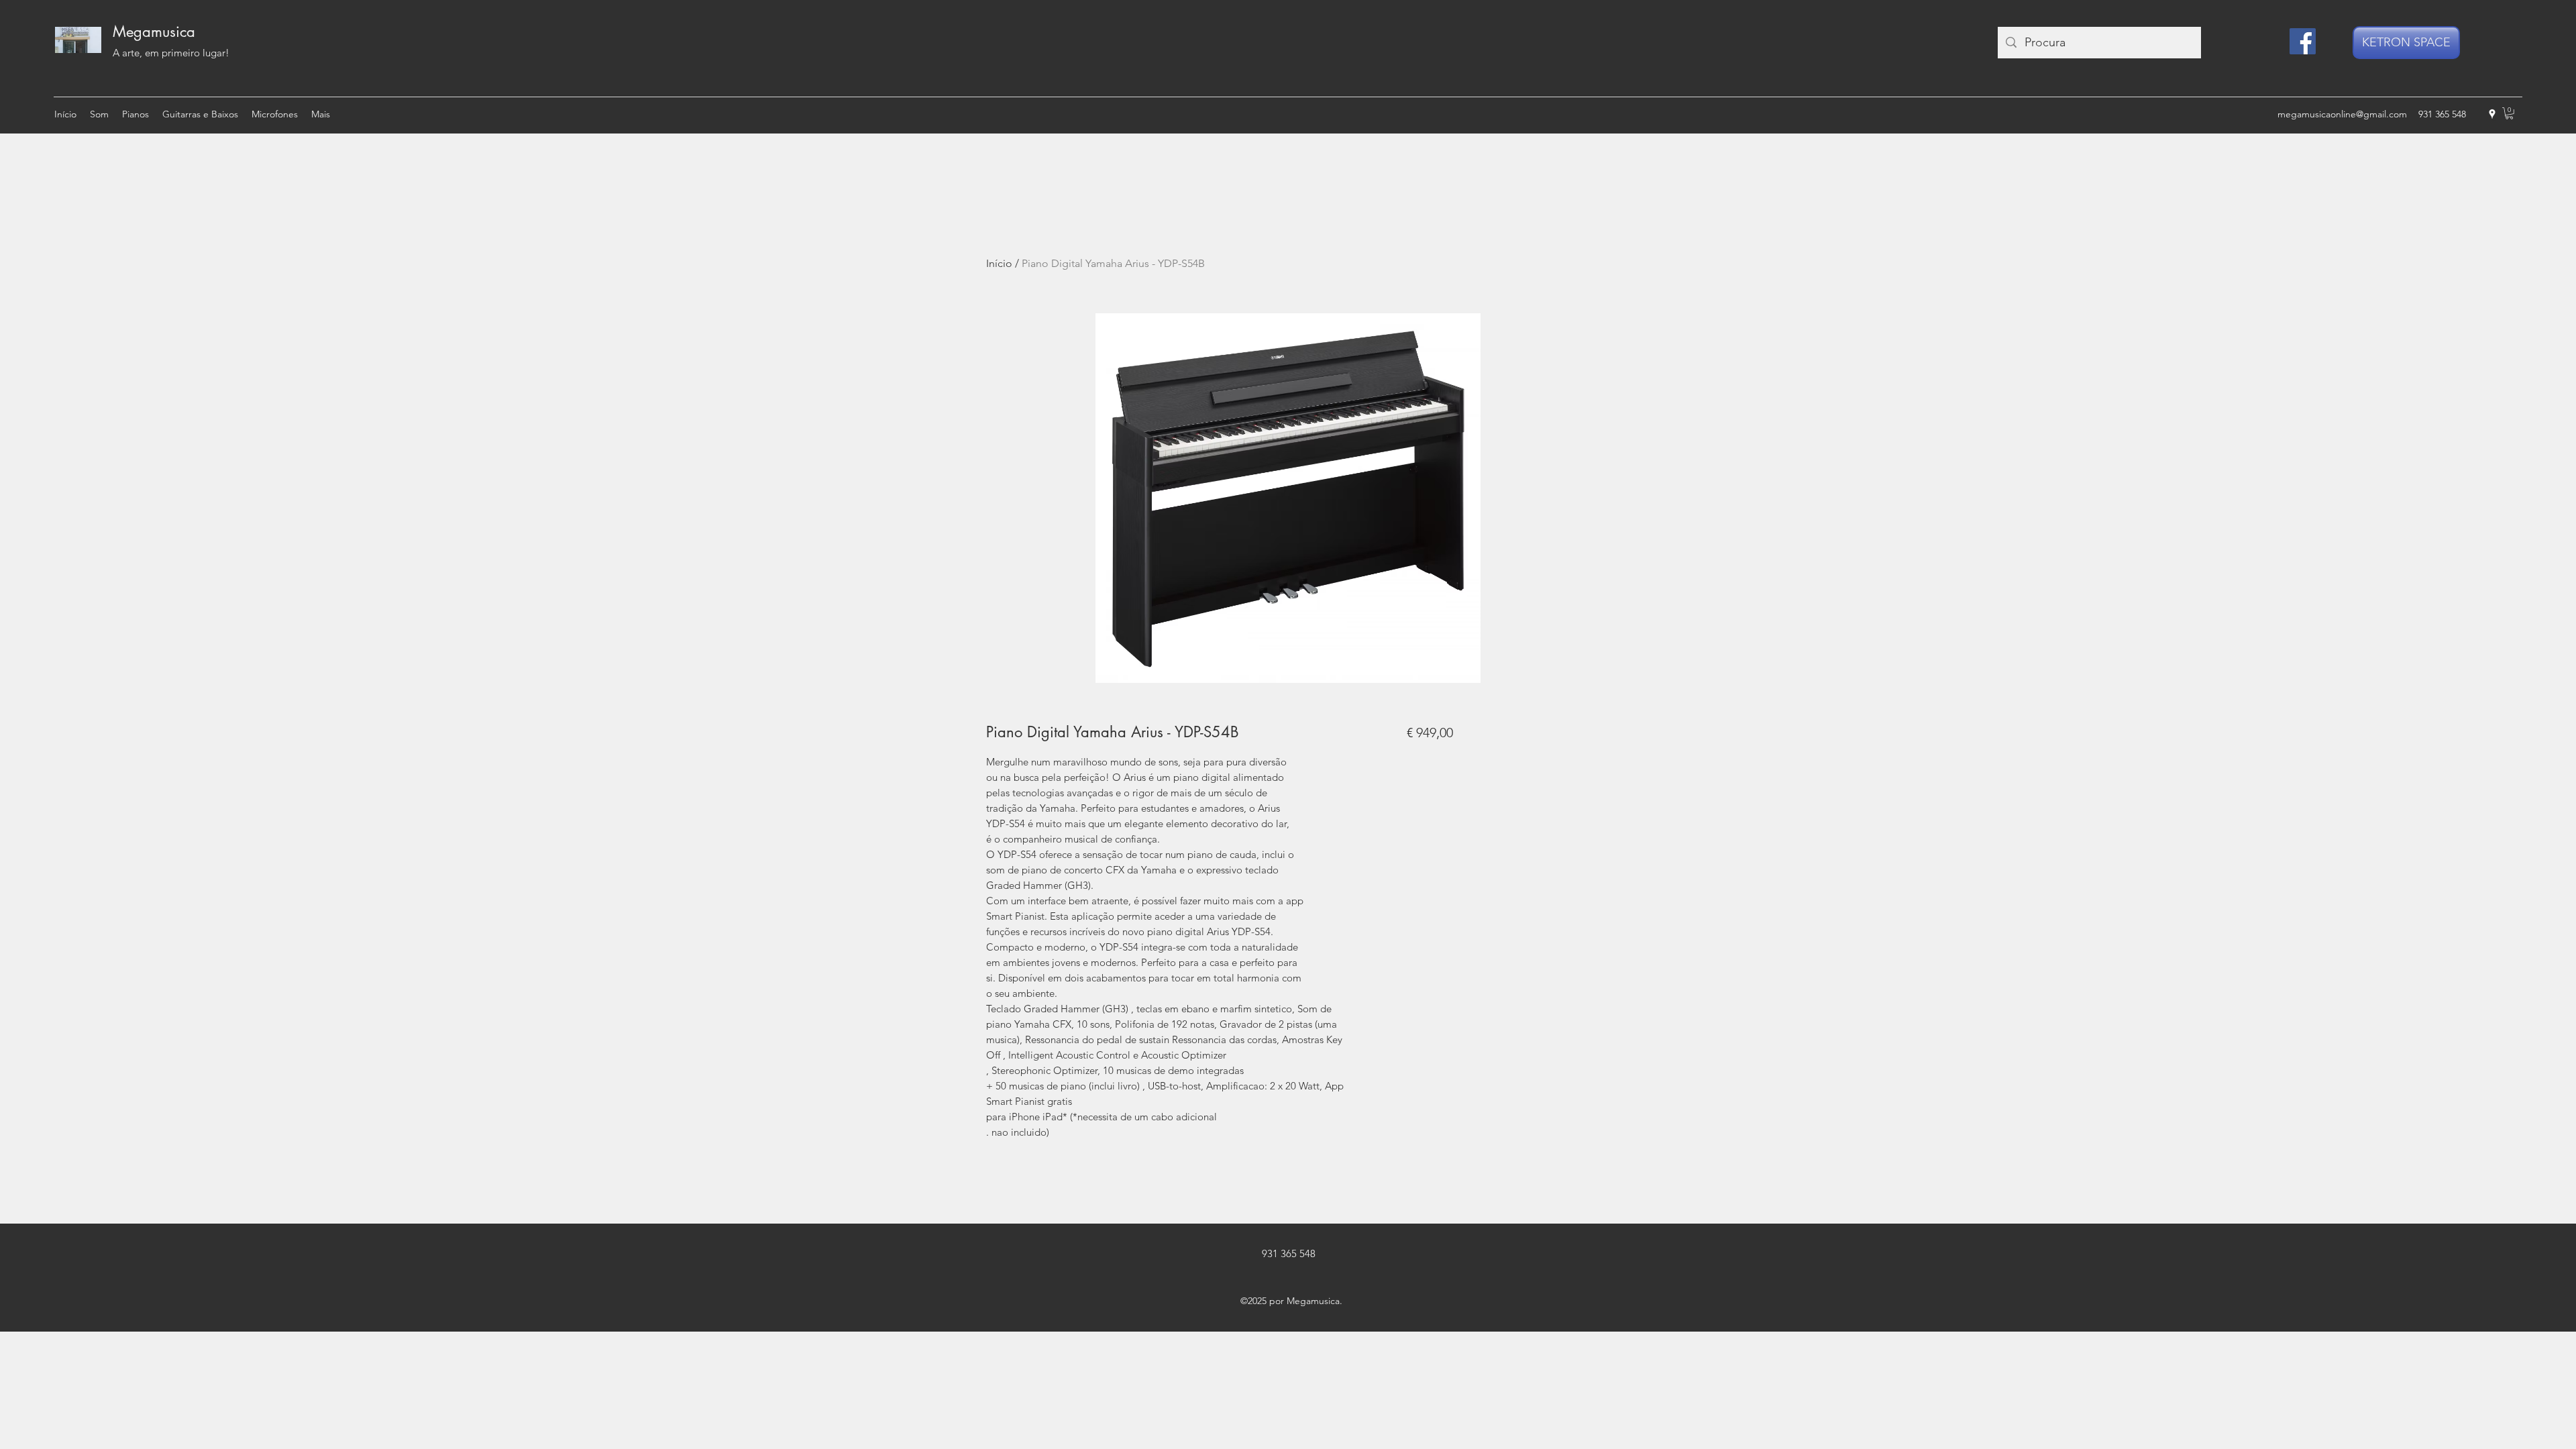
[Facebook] (2303, 41)
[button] (2509, 113)
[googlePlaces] (2492, 114)
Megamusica (154, 32)
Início (999, 263)
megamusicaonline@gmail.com (2342, 114)
